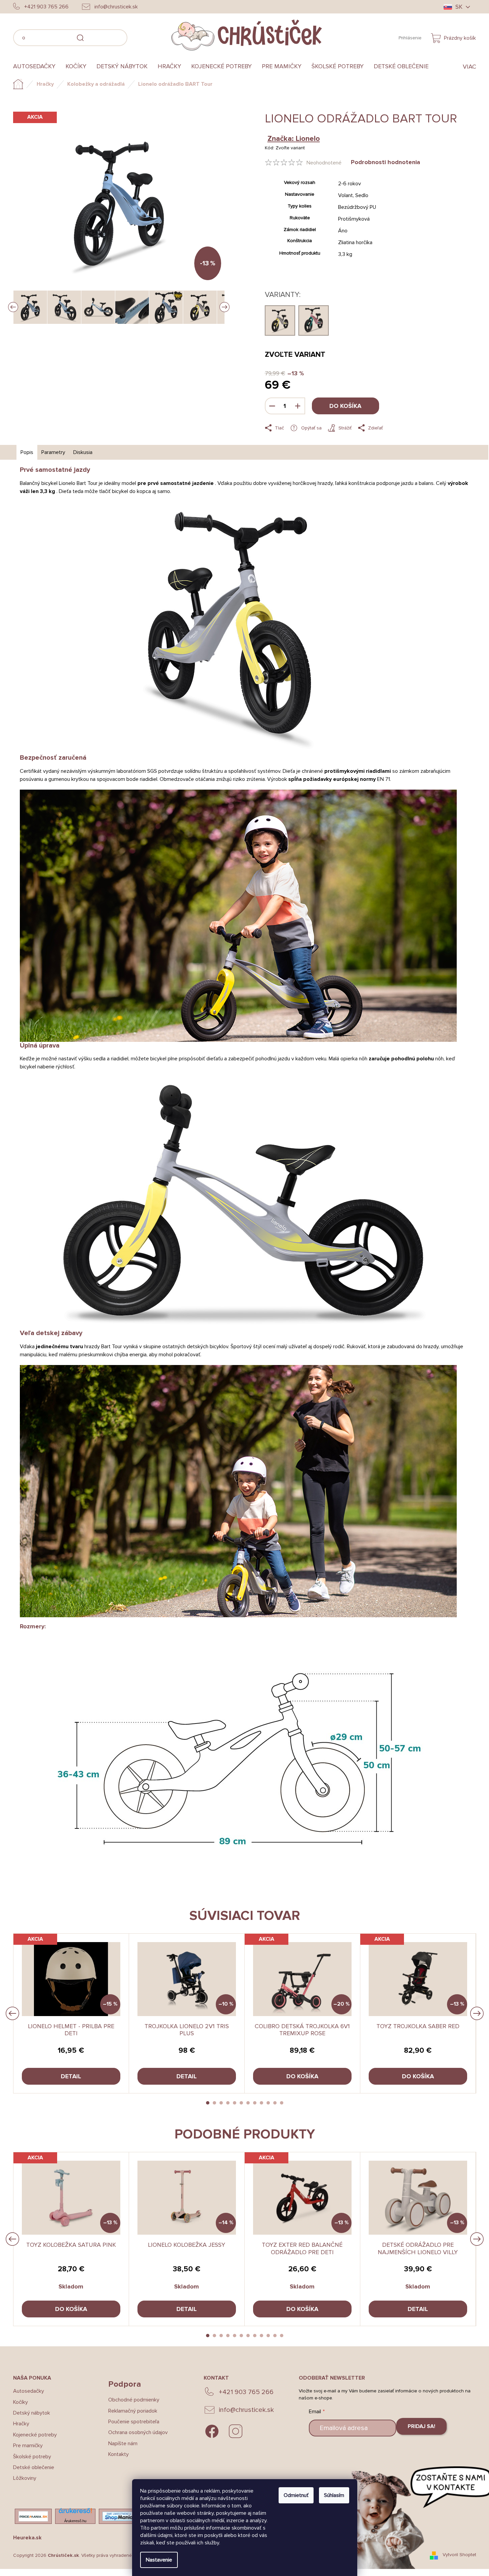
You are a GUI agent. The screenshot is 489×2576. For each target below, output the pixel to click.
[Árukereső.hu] (75, 2513)
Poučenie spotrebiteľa (134, 2422)
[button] (208, 2103)
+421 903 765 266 (246, 2392)
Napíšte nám (123, 2444)
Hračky (21, 2424)
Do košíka (345, 406)
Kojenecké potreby (35, 2435)
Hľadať (137, 37)
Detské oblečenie (34, 2467)
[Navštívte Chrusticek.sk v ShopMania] (119, 2516)
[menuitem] (37, 67)
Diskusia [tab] (83, 452)
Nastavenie (159, 2560)
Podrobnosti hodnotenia (385, 162)
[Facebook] (212, 2431)
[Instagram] (236, 2431)
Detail (71, 2076)
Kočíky (21, 2402)
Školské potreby (32, 2457)
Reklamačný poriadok (133, 2411)
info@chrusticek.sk (246, 2410)
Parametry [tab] (53, 452)
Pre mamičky (28, 2446)
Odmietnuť (296, 2495)
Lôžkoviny (25, 2478)
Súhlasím (334, 2495)
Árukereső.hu (75, 2521)
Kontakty (118, 2454)
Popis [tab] (27, 452)
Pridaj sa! (421, 2426)
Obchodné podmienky (134, 2400)
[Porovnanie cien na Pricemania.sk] (33, 2516)
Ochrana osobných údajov (138, 2432)
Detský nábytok (32, 2413)
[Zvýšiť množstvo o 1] (298, 406)
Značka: (294, 139)
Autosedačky (29, 2391)
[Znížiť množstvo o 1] (272, 406)
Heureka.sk (27, 2538)
